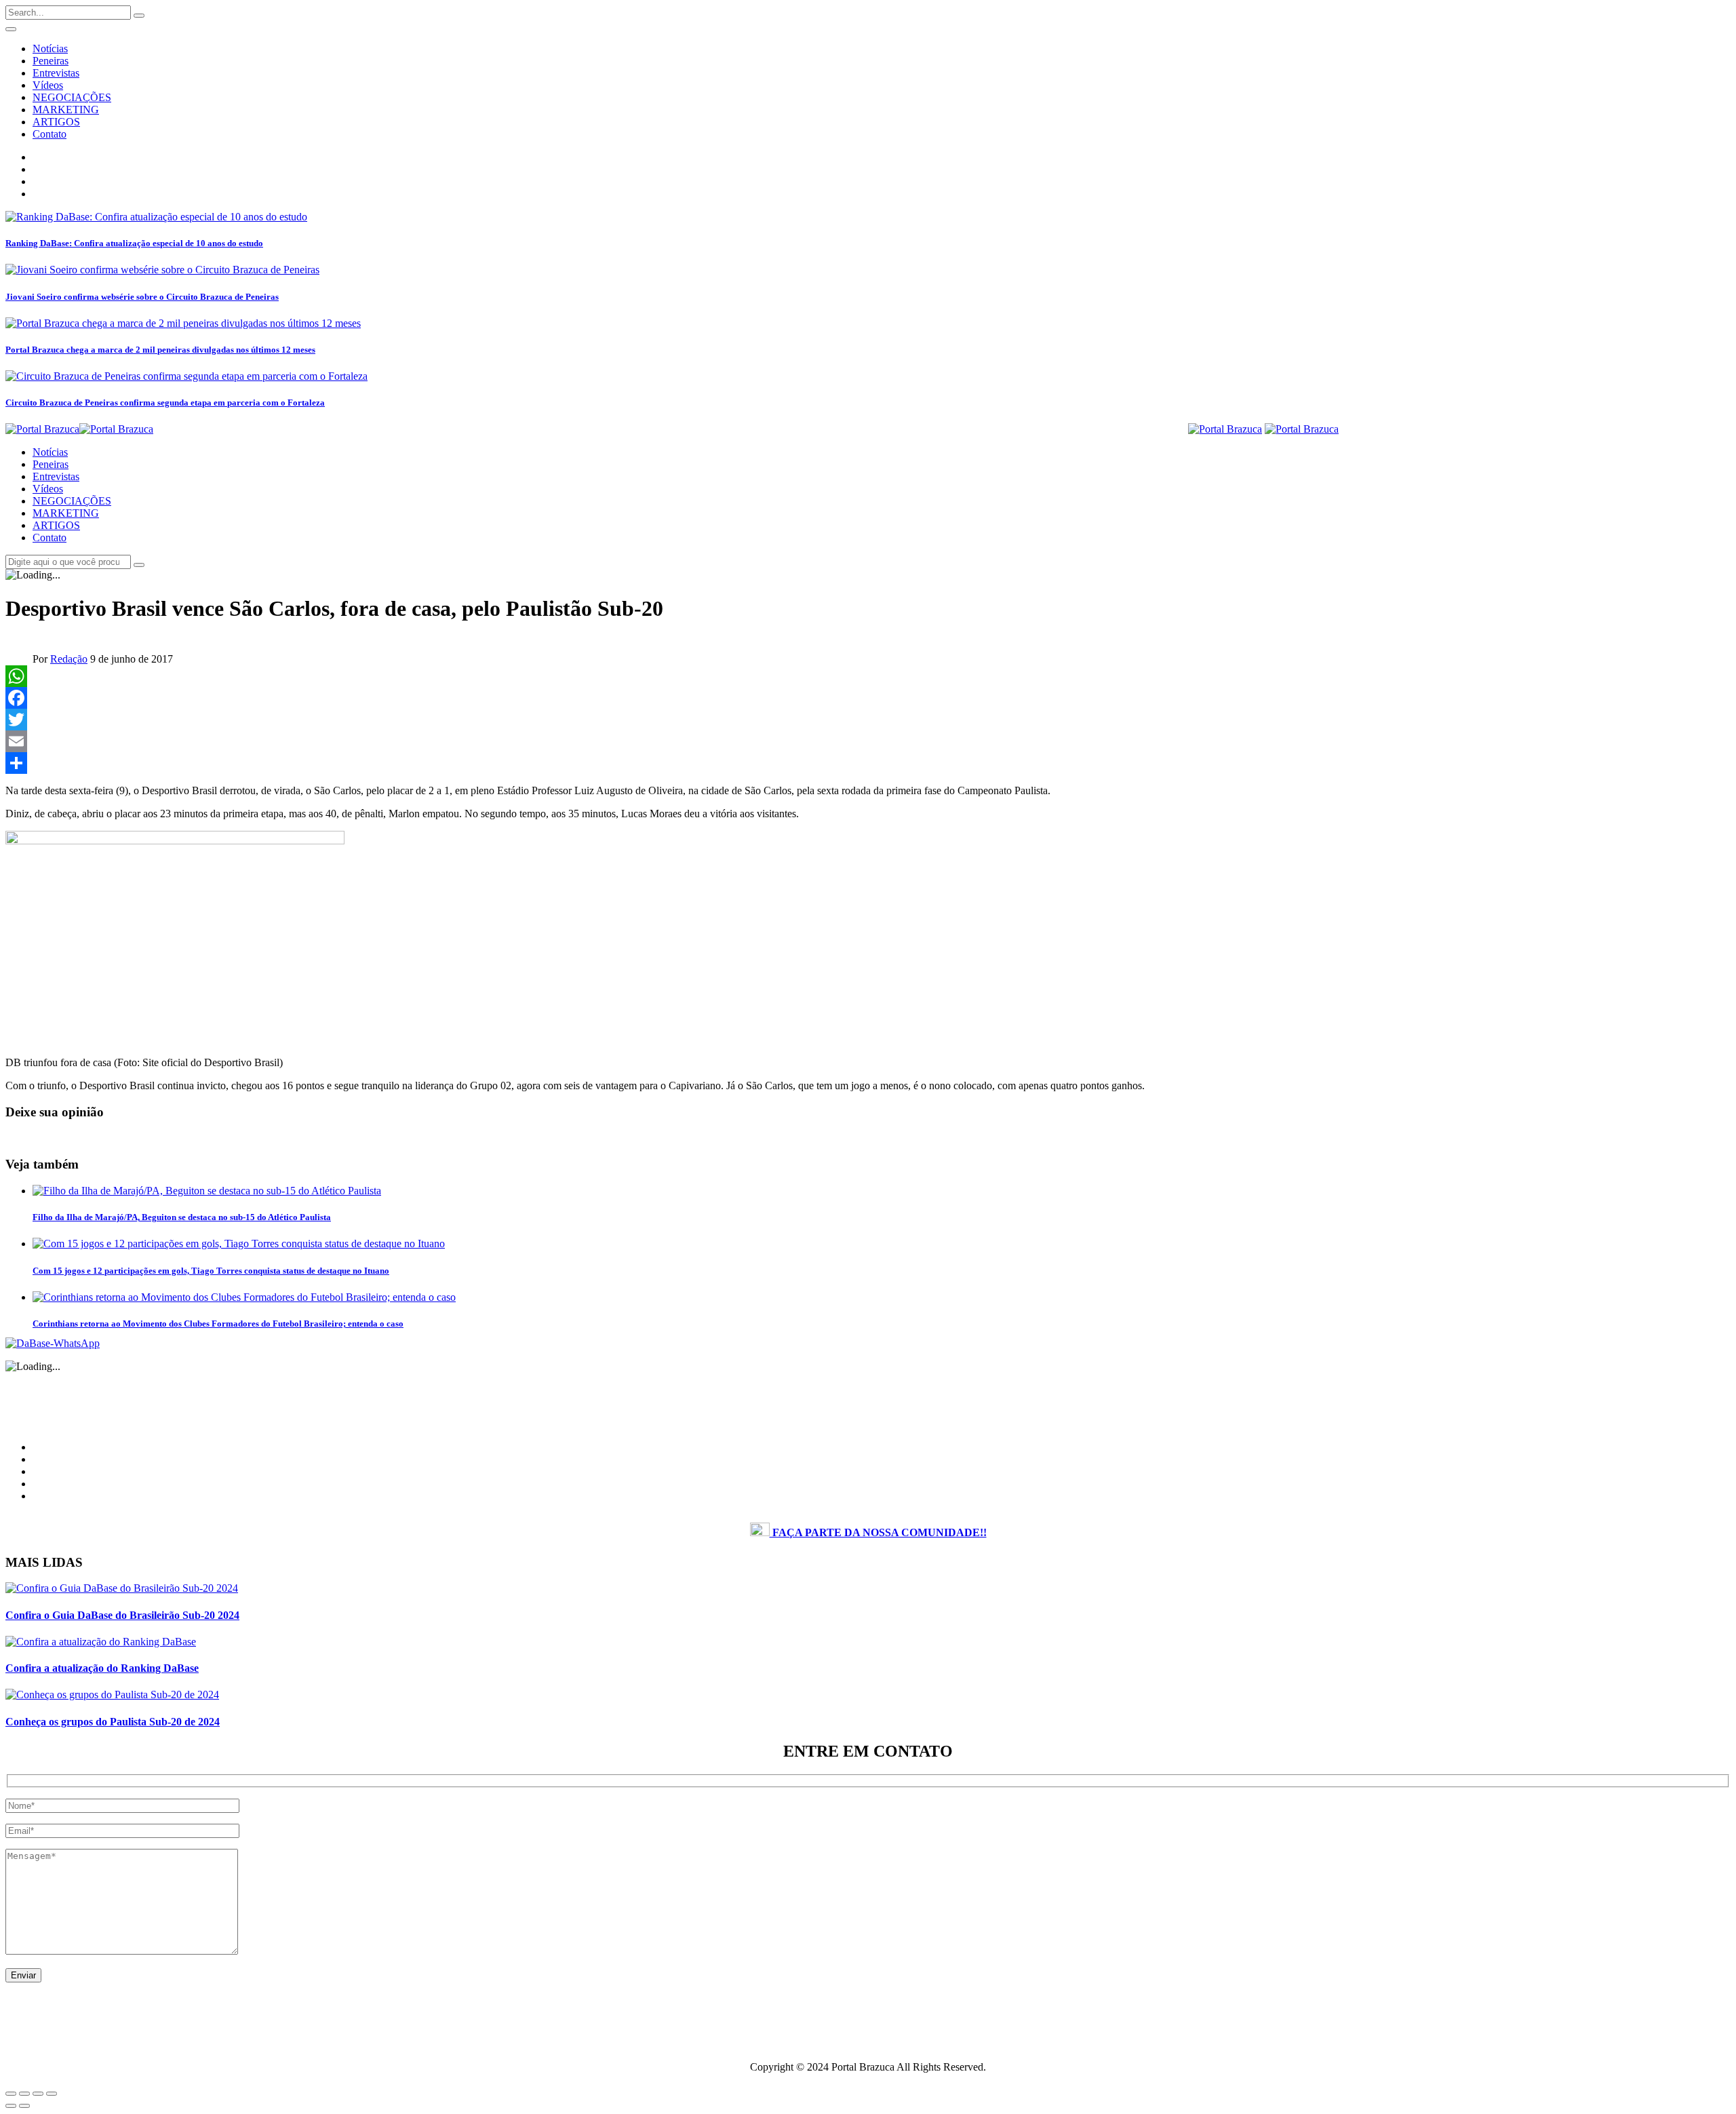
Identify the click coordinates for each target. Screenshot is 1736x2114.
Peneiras (51, 61)
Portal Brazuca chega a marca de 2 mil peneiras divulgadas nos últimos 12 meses (160, 350)
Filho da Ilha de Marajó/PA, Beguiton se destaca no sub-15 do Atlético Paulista (182, 1217)
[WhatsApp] (868, 676)
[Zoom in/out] (52, 2094)
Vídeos (48, 85)
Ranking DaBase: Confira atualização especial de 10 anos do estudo (134, 243)
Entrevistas (56, 73)
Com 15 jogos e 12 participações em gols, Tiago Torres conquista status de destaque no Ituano (211, 1271)
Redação (69, 659)
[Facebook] (868, 698)
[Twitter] (868, 720)
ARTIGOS (56, 122)
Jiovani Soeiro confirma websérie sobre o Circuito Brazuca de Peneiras (142, 297)
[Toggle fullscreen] (38, 2094)
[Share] (868, 763)
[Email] (868, 741)
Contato (50, 134)
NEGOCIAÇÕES (72, 97)
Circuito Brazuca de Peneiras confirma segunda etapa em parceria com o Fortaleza (165, 403)
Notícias (50, 48)
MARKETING (66, 110)
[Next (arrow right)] (24, 2106)
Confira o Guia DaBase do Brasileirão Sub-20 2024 (122, 1615)
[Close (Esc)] (11, 2094)
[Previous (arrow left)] (11, 2106)
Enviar (23, 1975)
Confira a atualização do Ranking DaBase (102, 1668)
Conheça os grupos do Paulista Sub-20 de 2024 (113, 1722)
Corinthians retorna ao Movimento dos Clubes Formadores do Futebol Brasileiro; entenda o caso (218, 1324)
